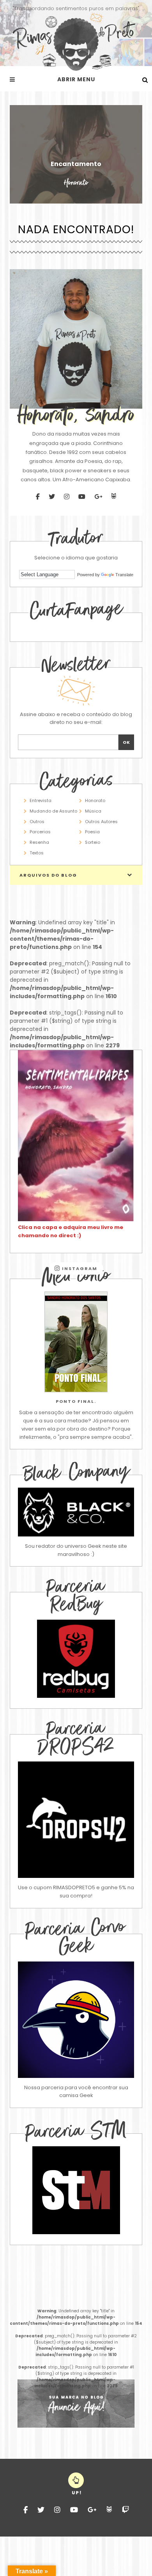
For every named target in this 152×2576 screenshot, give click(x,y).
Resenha (39, 842)
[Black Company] (76, 1512)
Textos (37, 853)
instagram (79, 1268)
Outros (37, 822)
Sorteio (93, 842)
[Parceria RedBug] (76, 1696)
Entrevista (41, 800)
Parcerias (40, 832)
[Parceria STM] (76, 2232)
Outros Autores (101, 822)
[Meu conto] (76, 1342)
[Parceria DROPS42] (76, 1820)
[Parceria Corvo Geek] (76, 2020)
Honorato (95, 800)
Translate (124, 575)
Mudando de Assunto (53, 811)
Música (93, 811)
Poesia (92, 832)
